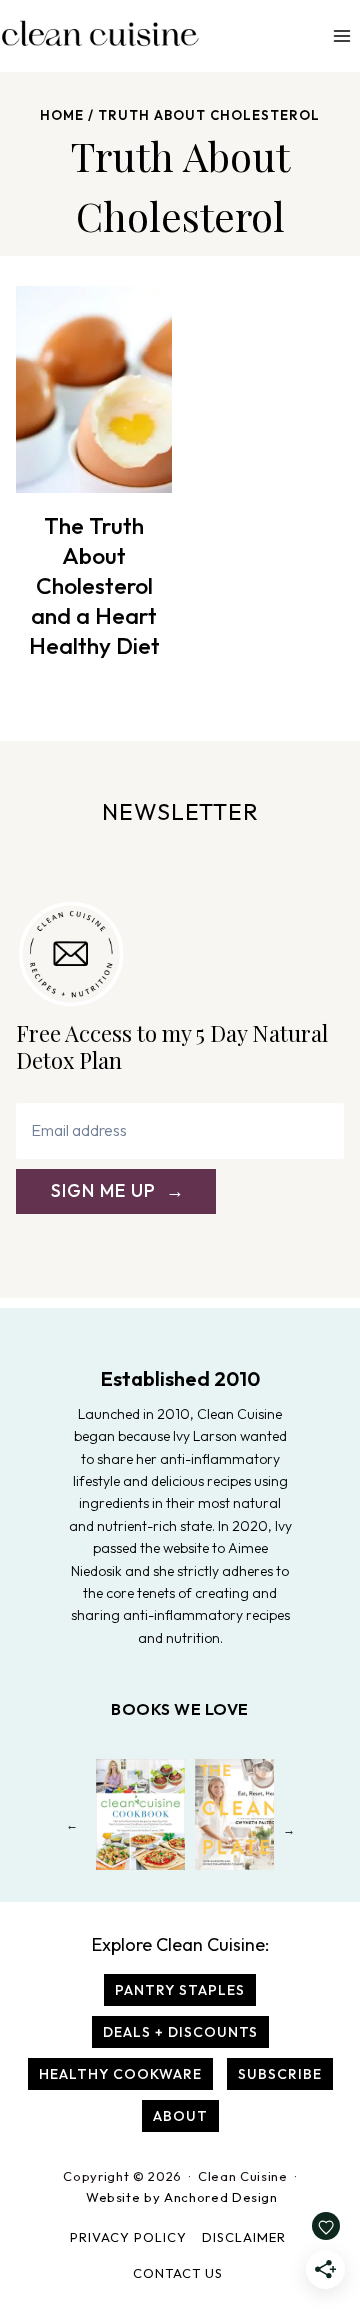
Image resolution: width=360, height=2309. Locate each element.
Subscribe (280, 2074)
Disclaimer (244, 2237)
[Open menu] (341, 35)
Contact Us (178, 2273)
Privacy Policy (128, 2237)
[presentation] (94, 389)
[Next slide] (288, 1829)
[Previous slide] (71, 1829)
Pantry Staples (180, 1990)
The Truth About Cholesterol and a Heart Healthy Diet (94, 585)
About (180, 2116)
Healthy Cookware (120, 2074)
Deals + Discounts (180, 2032)
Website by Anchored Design (182, 2197)
